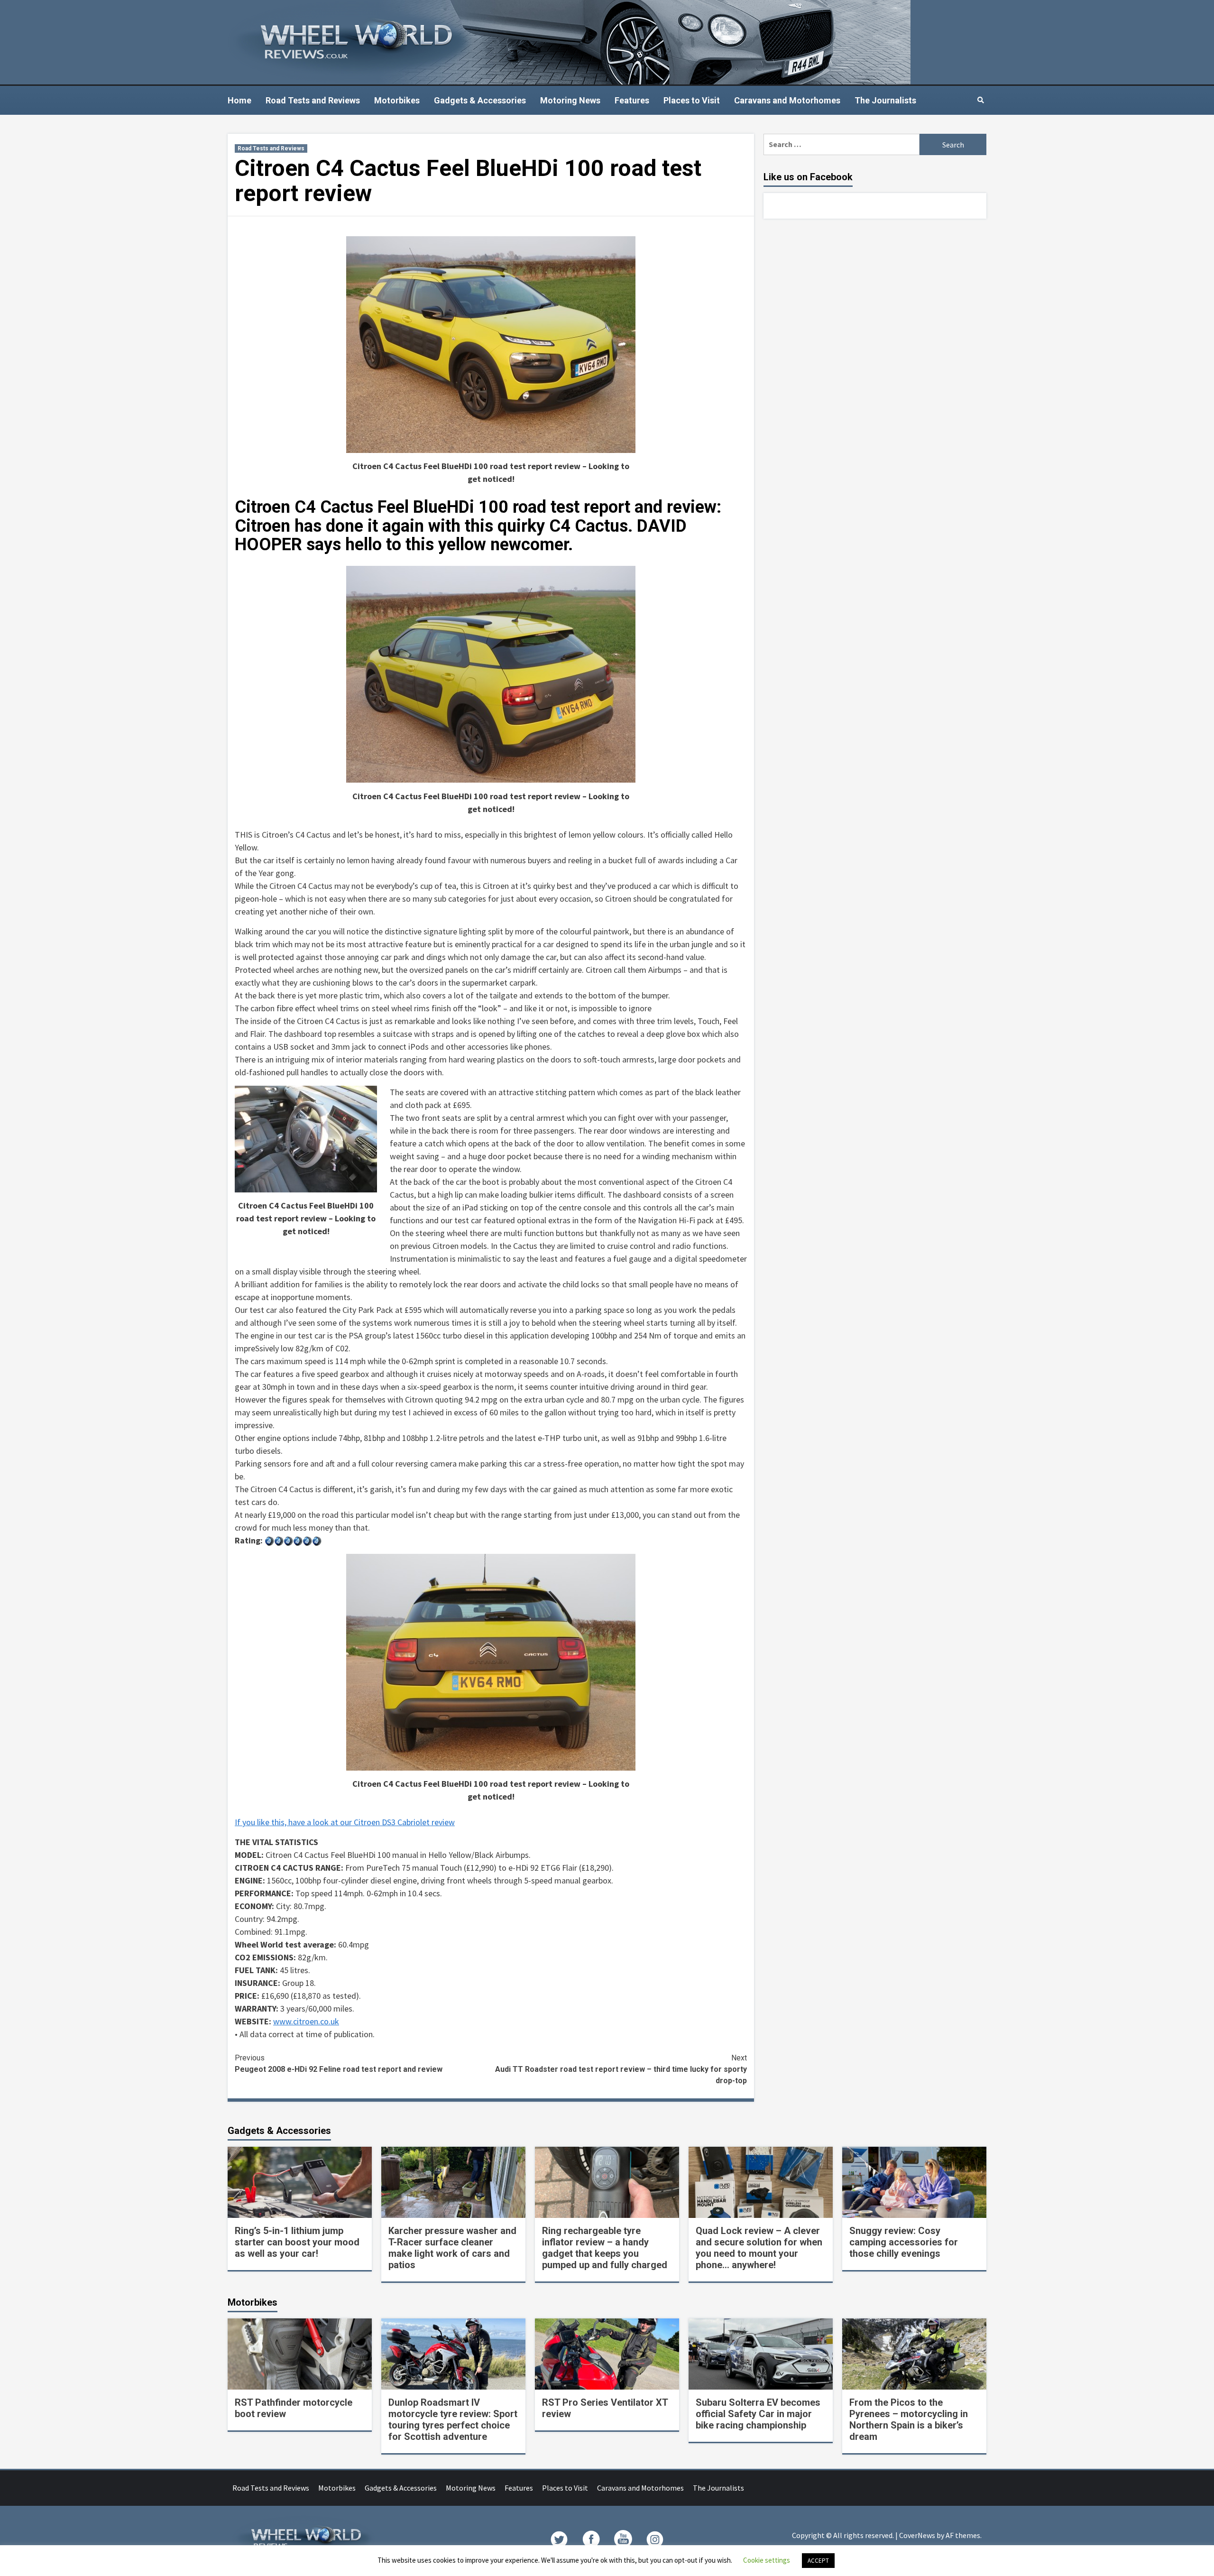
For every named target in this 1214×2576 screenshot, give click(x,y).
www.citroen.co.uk (306, 2021)
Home (239, 100)
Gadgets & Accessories (480, 100)
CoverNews (917, 2535)
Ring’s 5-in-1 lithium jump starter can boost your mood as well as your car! (297, 2242)
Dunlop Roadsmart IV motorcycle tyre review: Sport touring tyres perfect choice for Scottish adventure (453, 2419)
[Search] (980, 100)
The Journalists (885, 100)
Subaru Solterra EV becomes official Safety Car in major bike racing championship (758, 2414)
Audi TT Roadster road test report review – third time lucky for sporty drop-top (621, 2069)
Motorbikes (397, 100)
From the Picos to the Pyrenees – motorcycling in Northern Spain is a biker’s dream (909, 2419)
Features (632, 100)
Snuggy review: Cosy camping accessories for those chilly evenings (904, 2242)
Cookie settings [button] (767, 2560)
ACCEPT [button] (818, 2561)
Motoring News (570, 100)
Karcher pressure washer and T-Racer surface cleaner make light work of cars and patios (452, 2248)
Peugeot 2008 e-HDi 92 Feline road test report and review (339, 2064)
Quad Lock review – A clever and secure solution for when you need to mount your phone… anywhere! (759, 2248)
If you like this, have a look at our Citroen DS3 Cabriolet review (345, 1822)
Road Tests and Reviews (313, 100)
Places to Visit (692, 100)
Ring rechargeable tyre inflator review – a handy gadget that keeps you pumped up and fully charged (605, 2248)
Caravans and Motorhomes (787, 100)
